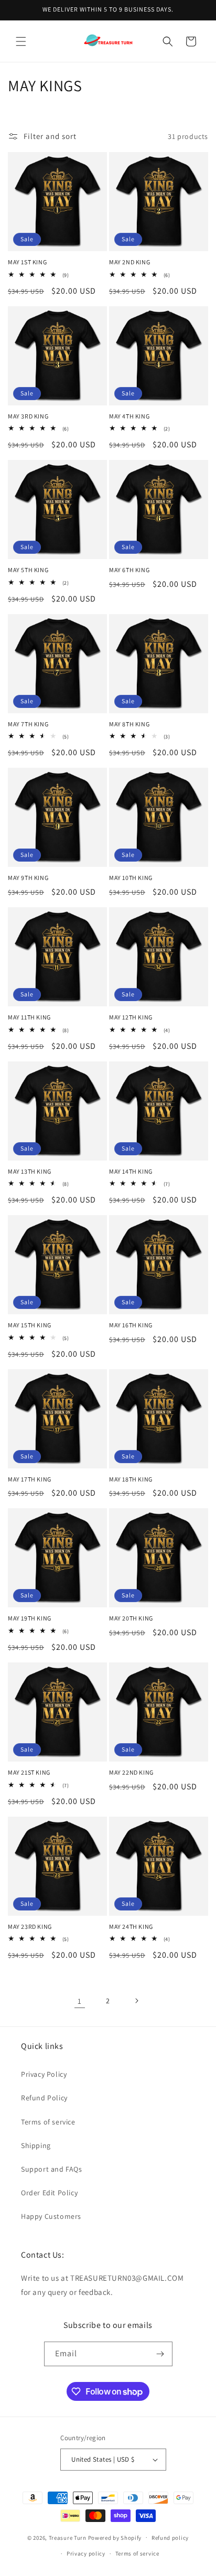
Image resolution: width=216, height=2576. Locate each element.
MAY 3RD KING (28, 416)
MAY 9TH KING (28, 878)
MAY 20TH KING (131, 1618)
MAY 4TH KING (129, 416)
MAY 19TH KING (30, 1618)
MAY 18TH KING (131, 1479)
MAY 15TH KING (30, 1325)
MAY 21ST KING (29, 1772)
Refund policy (170, 2538)
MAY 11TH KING (29, 1017)
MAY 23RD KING (30, 1926)
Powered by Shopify (115, 2537)
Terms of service (48, 2122)
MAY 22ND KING (131, 1772)
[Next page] (136, 2001)
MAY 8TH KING (129, 724)
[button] (21, 41)
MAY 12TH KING (131, 1017)
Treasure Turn (68, 2537)
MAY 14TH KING (131, 1171)
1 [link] (80, 2001)
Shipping (36, 2145)
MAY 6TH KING (129, 570)
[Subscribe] (160, 2354)
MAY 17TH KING (30, 1479)
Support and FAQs (52, 2169)
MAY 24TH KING (131, 1926)
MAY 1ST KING (27, 262)
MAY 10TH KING (131, 878)
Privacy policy (86, 2553)
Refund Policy (44, 2098)
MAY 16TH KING (131, 1325)
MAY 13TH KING (30, 1171)
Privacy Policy (44, 2074)
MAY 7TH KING (28, 724)
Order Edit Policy (49, 2193)
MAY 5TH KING (28, 570)
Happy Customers (51, 2216)
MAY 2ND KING (129, 262)
